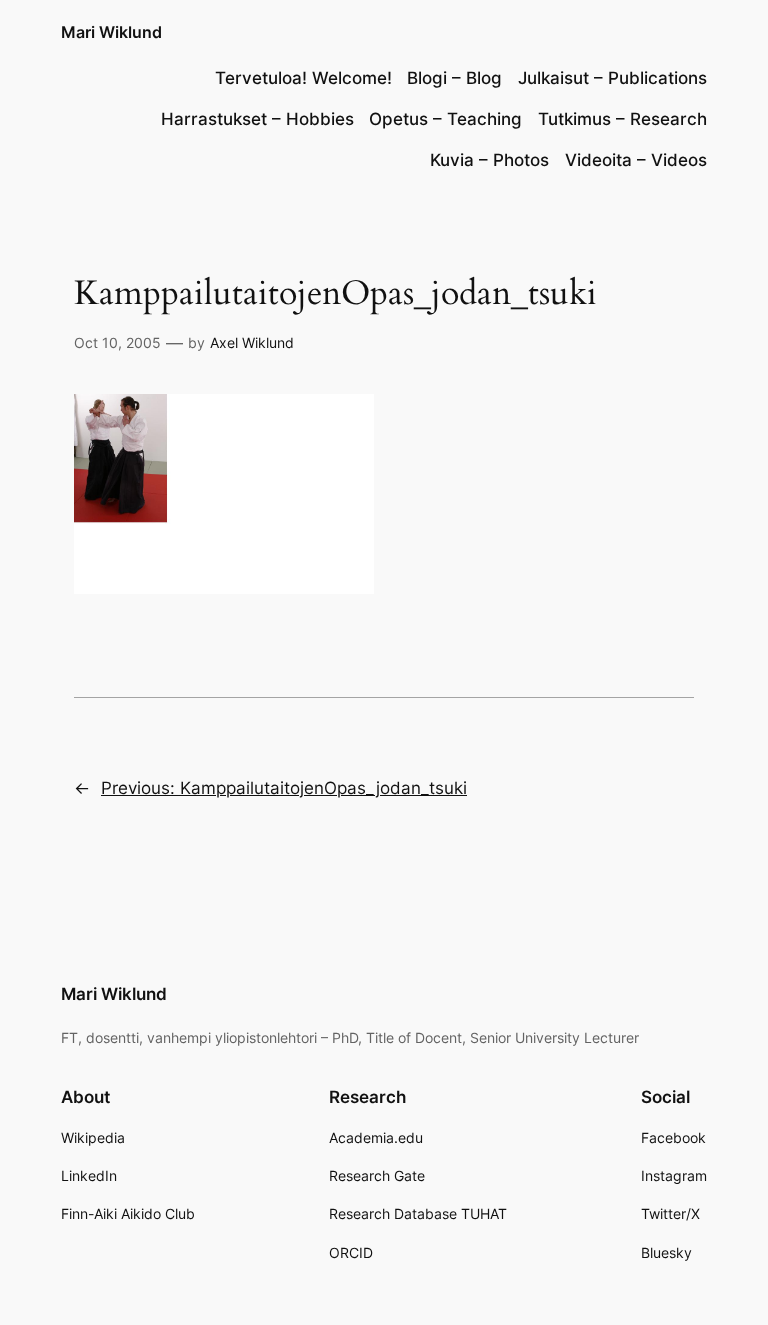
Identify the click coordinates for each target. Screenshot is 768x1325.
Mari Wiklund (111, 32)
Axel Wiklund (252, 342)
